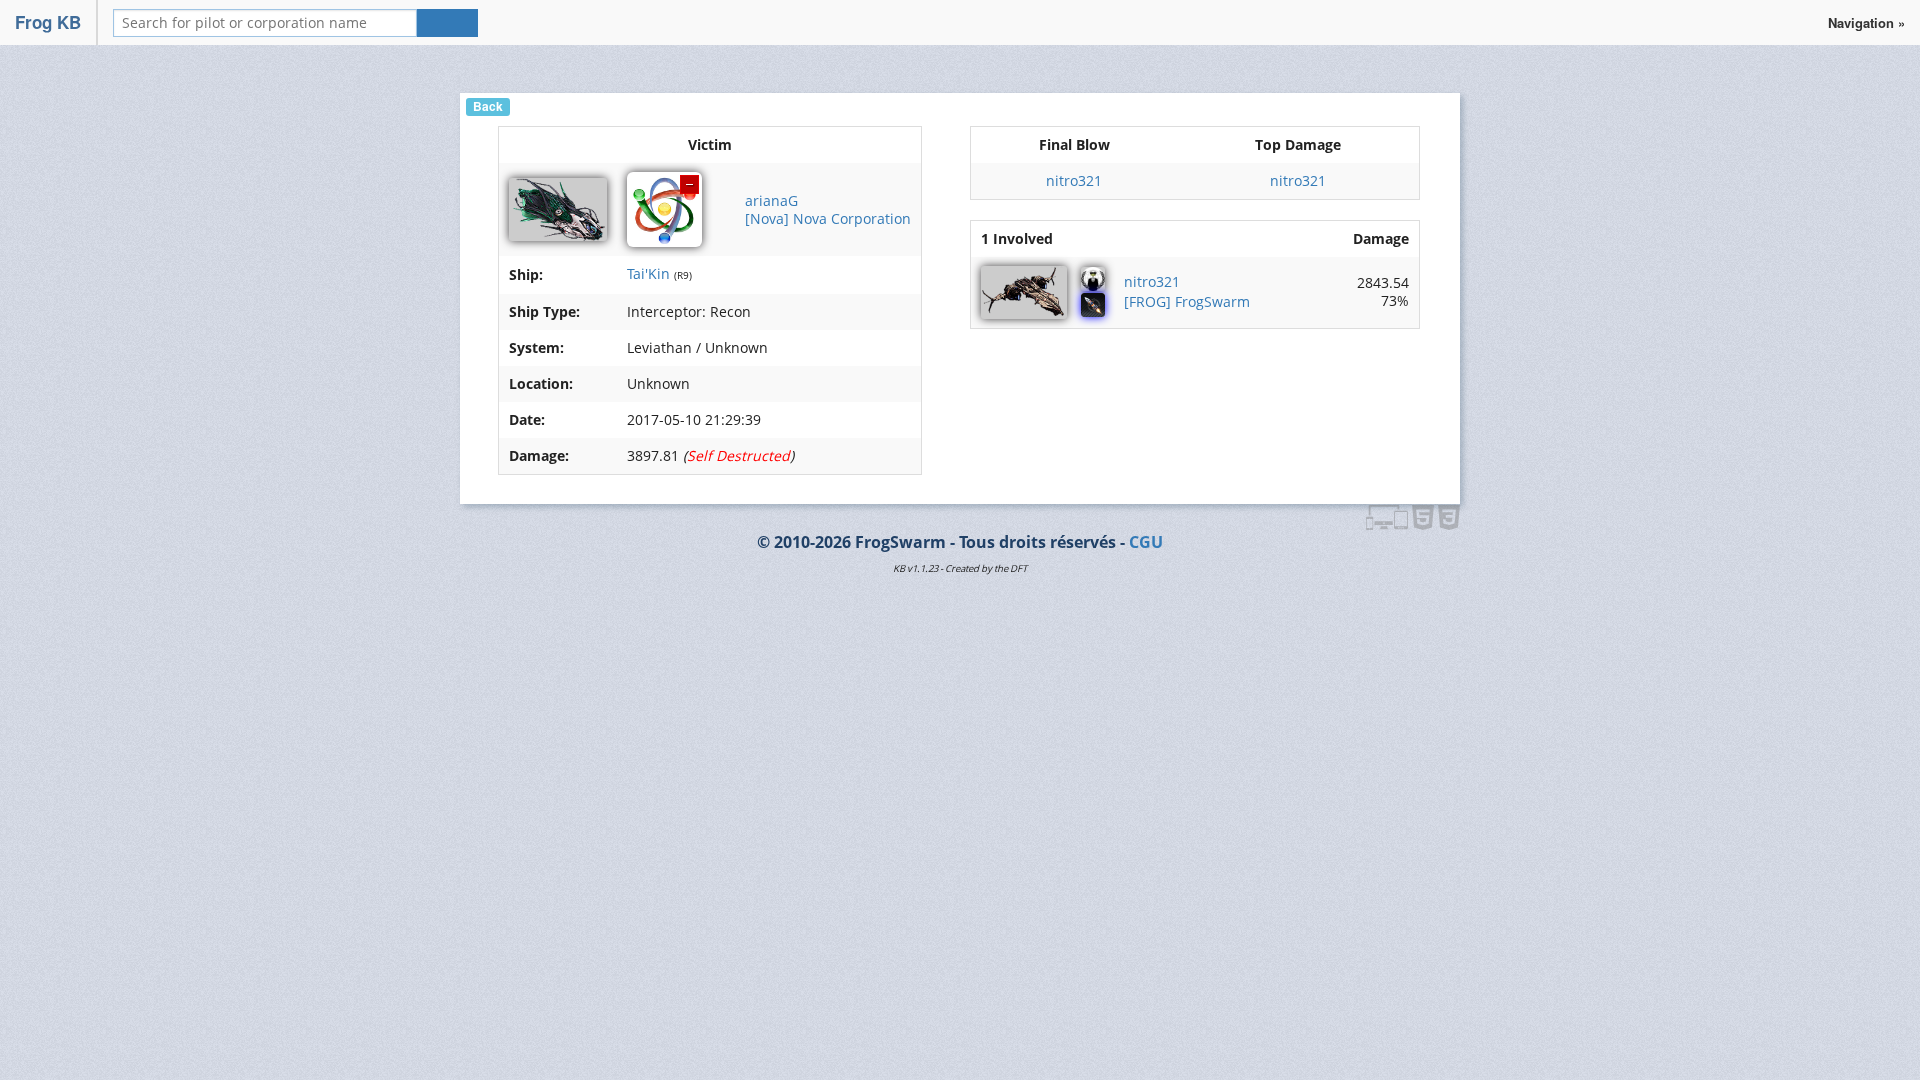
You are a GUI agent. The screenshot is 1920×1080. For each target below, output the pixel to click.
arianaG (771, 200)
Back (488, 106)
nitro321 (1074, 180)
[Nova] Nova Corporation (828, 218)
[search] (447, 23)
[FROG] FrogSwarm (1187, 301)
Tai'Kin (648, 273)
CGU (1146, 542)
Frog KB (48, 22)
